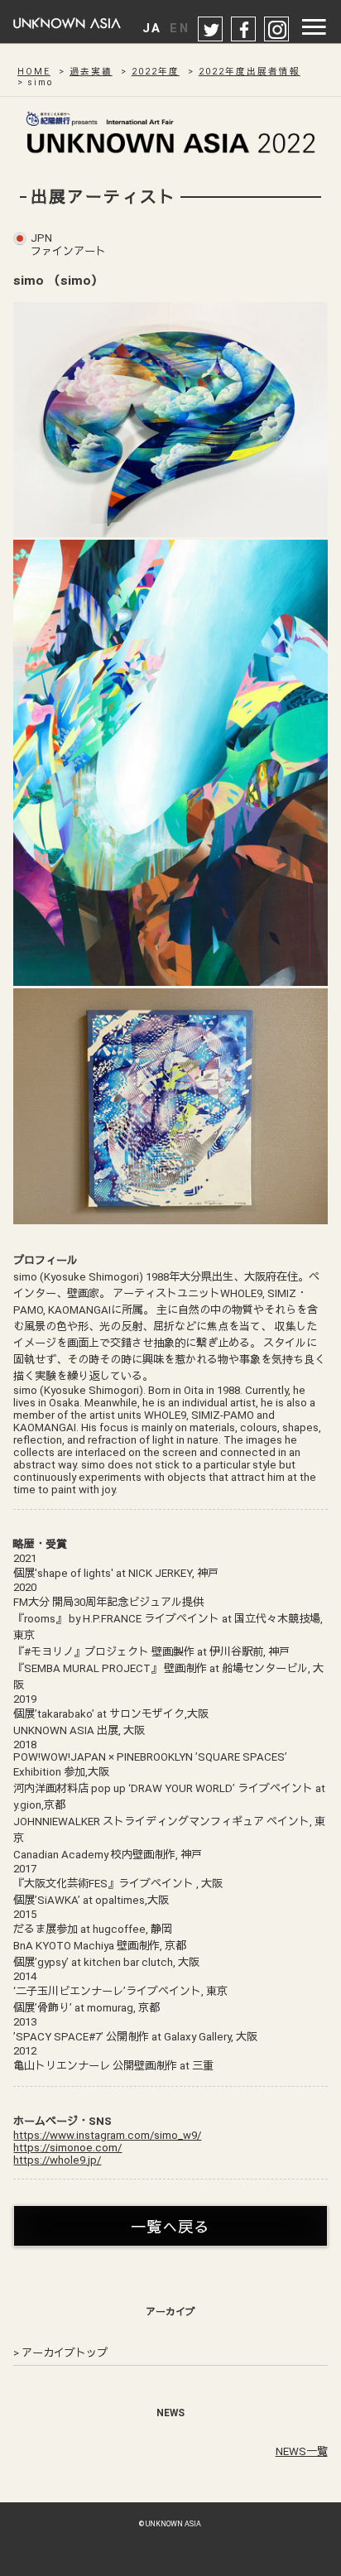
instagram (277, 30)
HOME (34, 72)
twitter (211, 30)
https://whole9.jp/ (57, 2160)
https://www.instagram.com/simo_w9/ (107, 2135)
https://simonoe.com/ (67, 2148)
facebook (244, 30)
